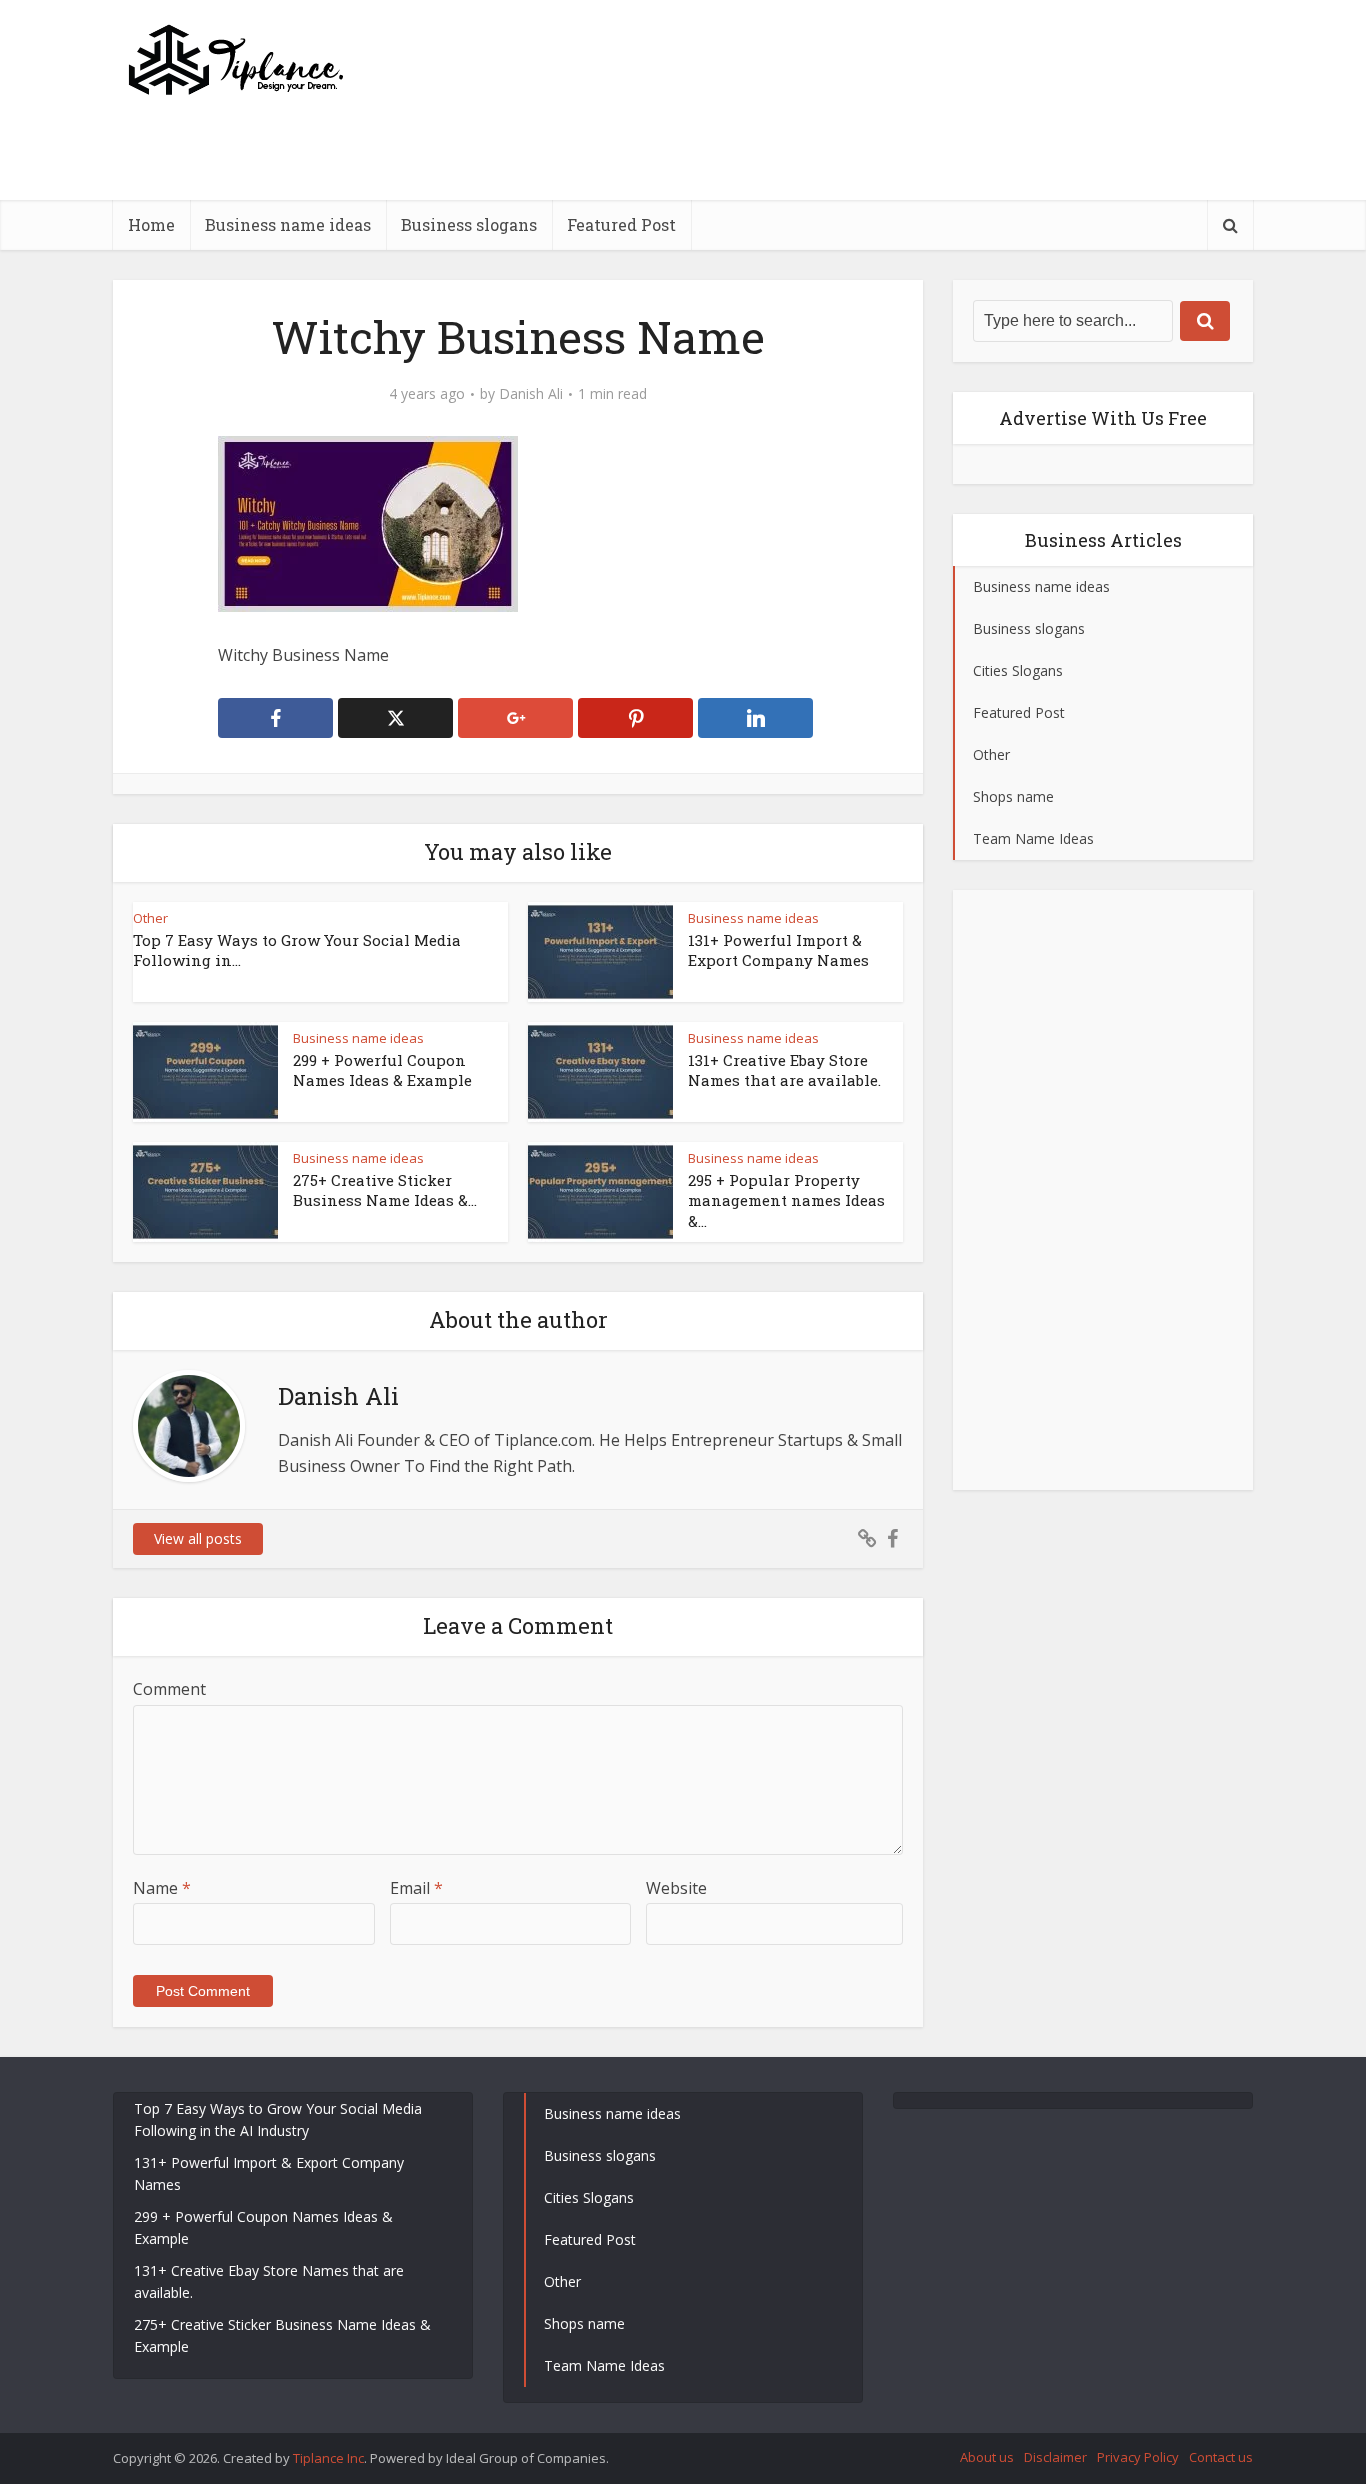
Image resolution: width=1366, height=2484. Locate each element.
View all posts (198, 1538)
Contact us (1221, 2457)
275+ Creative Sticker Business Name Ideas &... (385, 1190)
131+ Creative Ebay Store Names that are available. (784, 1070)
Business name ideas (288, 224)
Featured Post (621, 224)
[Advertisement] (889, 195)
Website (676, 1888)
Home (151, 224)
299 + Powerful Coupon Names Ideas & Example (382, 1070)
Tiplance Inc (328, 2458)
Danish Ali (531, 394)
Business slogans (469, 224)
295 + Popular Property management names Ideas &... (786, 1200)
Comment (169, 1689)
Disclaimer (1055, 2457)
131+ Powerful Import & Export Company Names (778, 950)
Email (416, 1888)
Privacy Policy (1138, 2457)
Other (150, 918)
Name (162, 1888)
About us (987, 2457)
